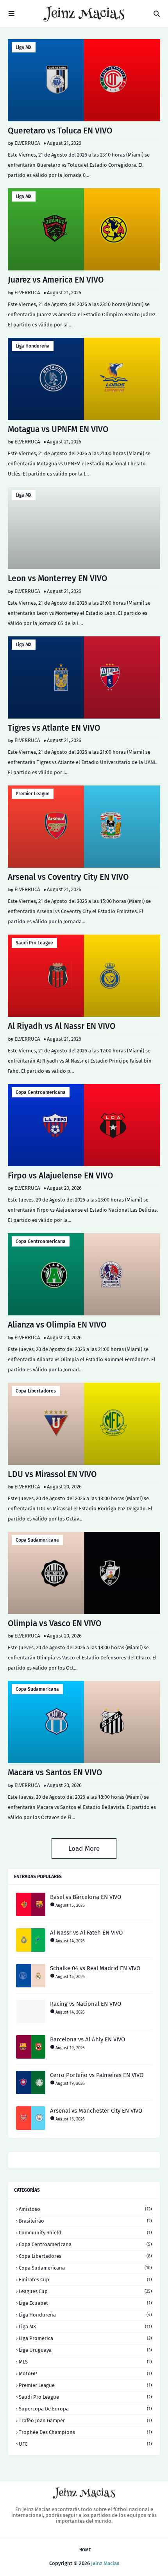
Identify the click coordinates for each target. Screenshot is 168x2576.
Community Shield (85, 2233)
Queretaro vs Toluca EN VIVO (60, 131)
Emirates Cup (85, 2280)
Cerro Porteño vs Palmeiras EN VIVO (97, 2075)
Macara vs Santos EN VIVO (55, 1773)
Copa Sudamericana (37, 1540)
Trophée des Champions (85, 2432)
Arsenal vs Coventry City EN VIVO (68, 877)
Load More (84, 1849)
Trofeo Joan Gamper (85, 2420)
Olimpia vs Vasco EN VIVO (55, 1623)
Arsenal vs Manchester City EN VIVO (96, 2111)
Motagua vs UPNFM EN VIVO (58, 429)
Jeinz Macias (105, 2563)
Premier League (33, 794)
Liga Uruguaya (85, 2350)
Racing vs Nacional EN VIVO (86, 2004)
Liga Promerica (85, 2338)
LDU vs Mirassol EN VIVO (52, 1474)
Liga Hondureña (33, 346)
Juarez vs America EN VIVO (56, 280)
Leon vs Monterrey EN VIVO (58, 578)
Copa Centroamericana (41, 1092)
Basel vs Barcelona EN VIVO (86, 1897)
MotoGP (85, 2373)
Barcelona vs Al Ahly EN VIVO (88, 2039)
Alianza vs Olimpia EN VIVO (57, 1325)
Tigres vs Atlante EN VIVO (54, 728)
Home (85, 2550)
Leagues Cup (85, 2291)
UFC (85, 2444)
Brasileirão (85, 2221)
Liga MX (24, 47)
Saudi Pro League (34, 943)
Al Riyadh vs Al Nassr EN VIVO (62, 1026)
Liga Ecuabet (85, 2303)
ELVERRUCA (27, 143)
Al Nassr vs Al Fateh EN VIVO (86, 1933)
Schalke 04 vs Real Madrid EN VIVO (95, 1968)
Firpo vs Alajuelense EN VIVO (61, 1176)
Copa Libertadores (36, 1391)
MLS (85, 2362)
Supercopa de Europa (85, 2409)
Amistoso (85, 2209)
